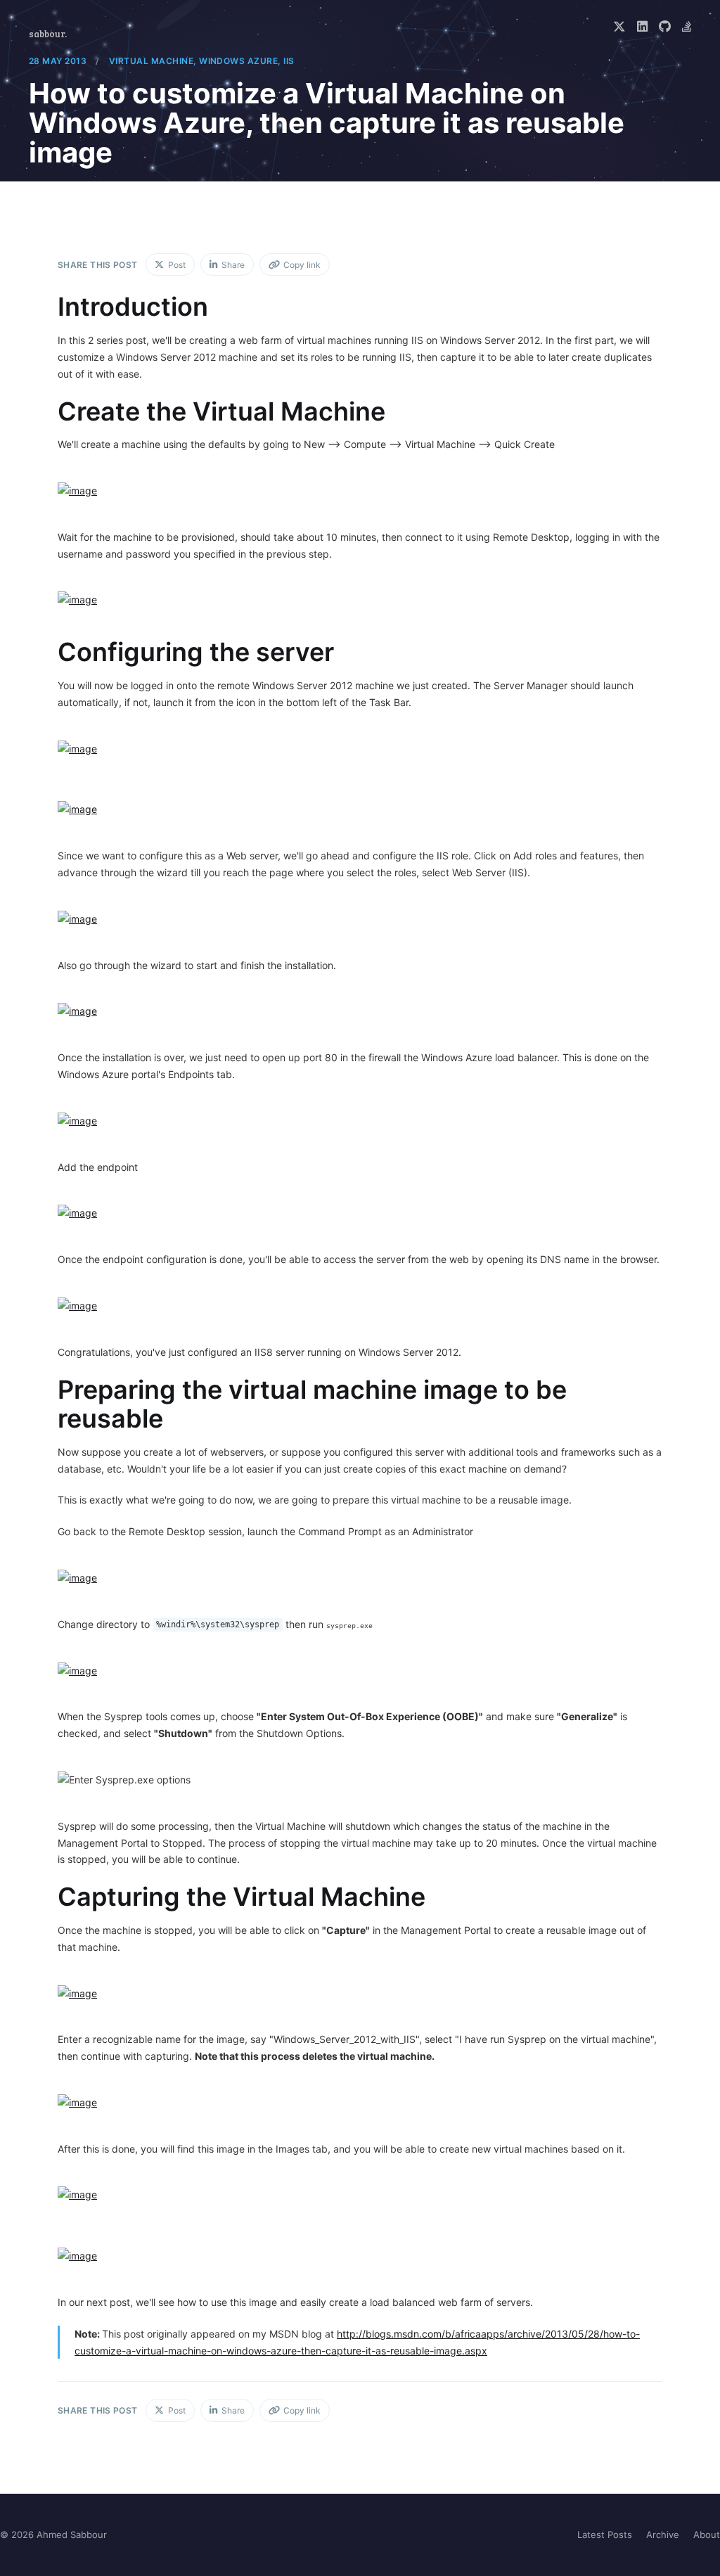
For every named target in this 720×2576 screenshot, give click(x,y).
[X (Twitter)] (619, 27)
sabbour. (48, 34)
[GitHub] (665, 27)
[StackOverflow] (687, 27)
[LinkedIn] (642, 27)
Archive (663, 2535)
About (707, 2535)
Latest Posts (605, 2535)
